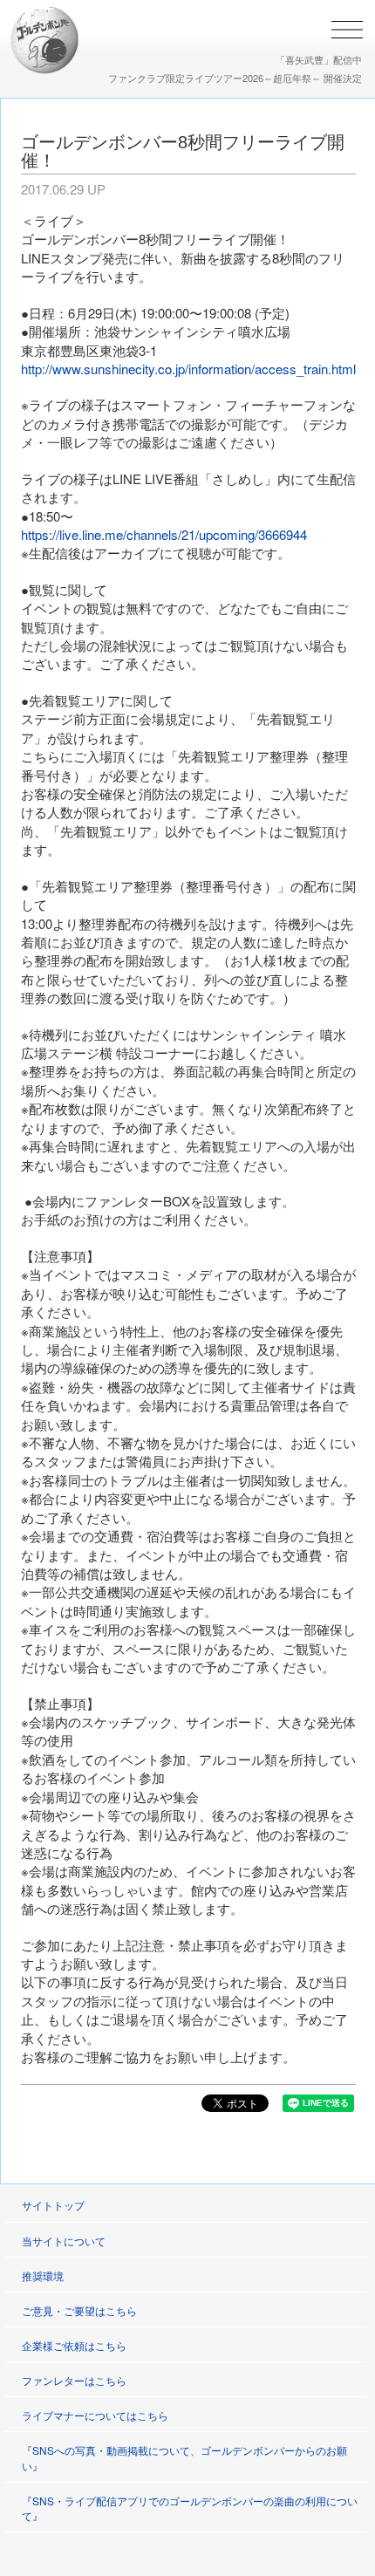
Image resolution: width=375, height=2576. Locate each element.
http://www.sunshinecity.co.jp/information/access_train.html (188, 369)
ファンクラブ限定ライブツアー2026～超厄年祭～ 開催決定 (235, 78)
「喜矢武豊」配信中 (319, 59)
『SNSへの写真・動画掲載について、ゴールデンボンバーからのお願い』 (184, 2457)
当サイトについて (64, 2241)
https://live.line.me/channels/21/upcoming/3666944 (164, 534)
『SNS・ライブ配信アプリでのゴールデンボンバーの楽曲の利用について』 (190, 2508)
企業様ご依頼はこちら (74, 2345)
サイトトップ (53, 2205)
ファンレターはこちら (74, 2380)
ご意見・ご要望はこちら (79, 2310)
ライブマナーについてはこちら (95, 2415)
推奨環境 (43, 2275)
